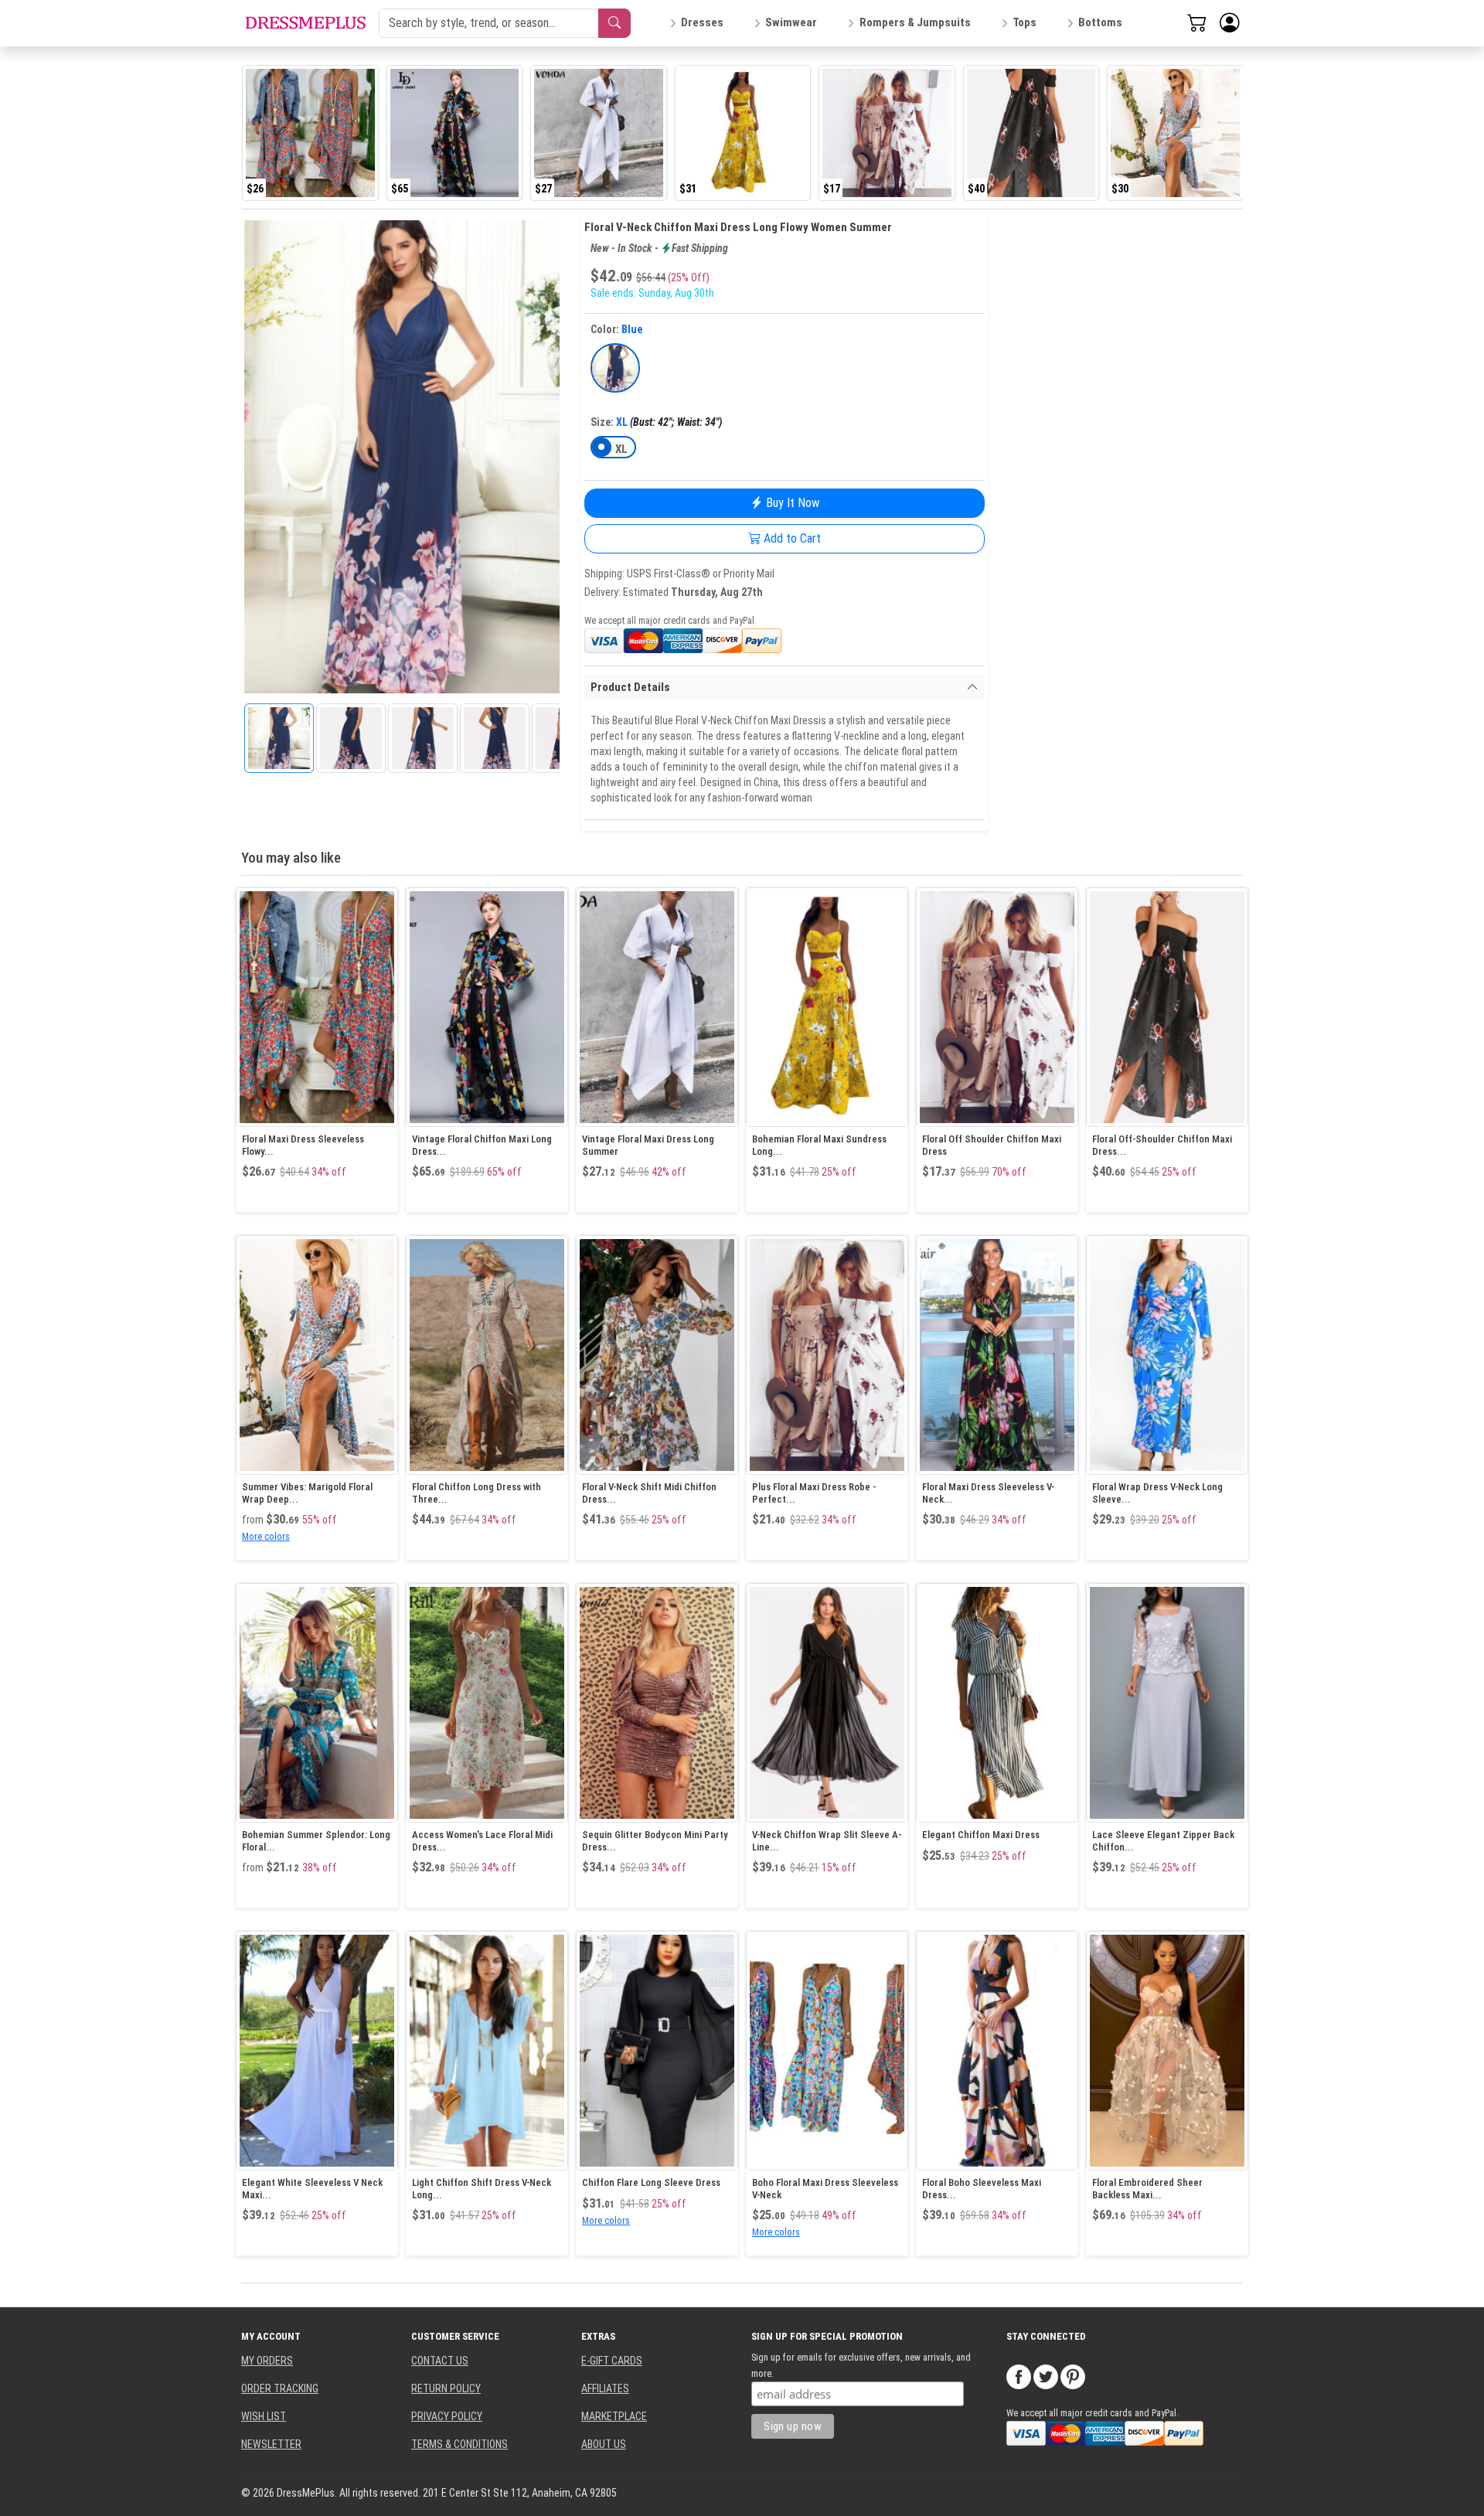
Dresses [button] (702, 22)
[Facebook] (1019, 2375)
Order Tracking (280, 2388)
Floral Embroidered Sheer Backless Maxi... (1147, 2189)
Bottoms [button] (1100, 22)
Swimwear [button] (791, 22)
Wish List (264, 2416)
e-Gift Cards (612, 2361)
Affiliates (605, 2388)
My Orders (267, 2361)
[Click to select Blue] (615, 368)
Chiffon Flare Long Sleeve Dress (651, 2182)
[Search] (614, 23)
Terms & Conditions (459, 2444)
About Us (604, 2444)
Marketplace (614, 2416)
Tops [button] (1025, 22)
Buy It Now (791, 503)
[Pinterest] (1073, 2375)
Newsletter (271, 2444)
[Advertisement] (1105, 449)
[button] (1230, 23)
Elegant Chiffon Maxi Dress (981, 1835)
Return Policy (446, 2388)
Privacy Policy (447, 2416)
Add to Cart (791, 538)
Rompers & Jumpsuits (915, 22)
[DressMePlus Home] (305, 23)
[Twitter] (1046, 2375)
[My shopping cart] (1197, 22)
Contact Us (440, 2361)
